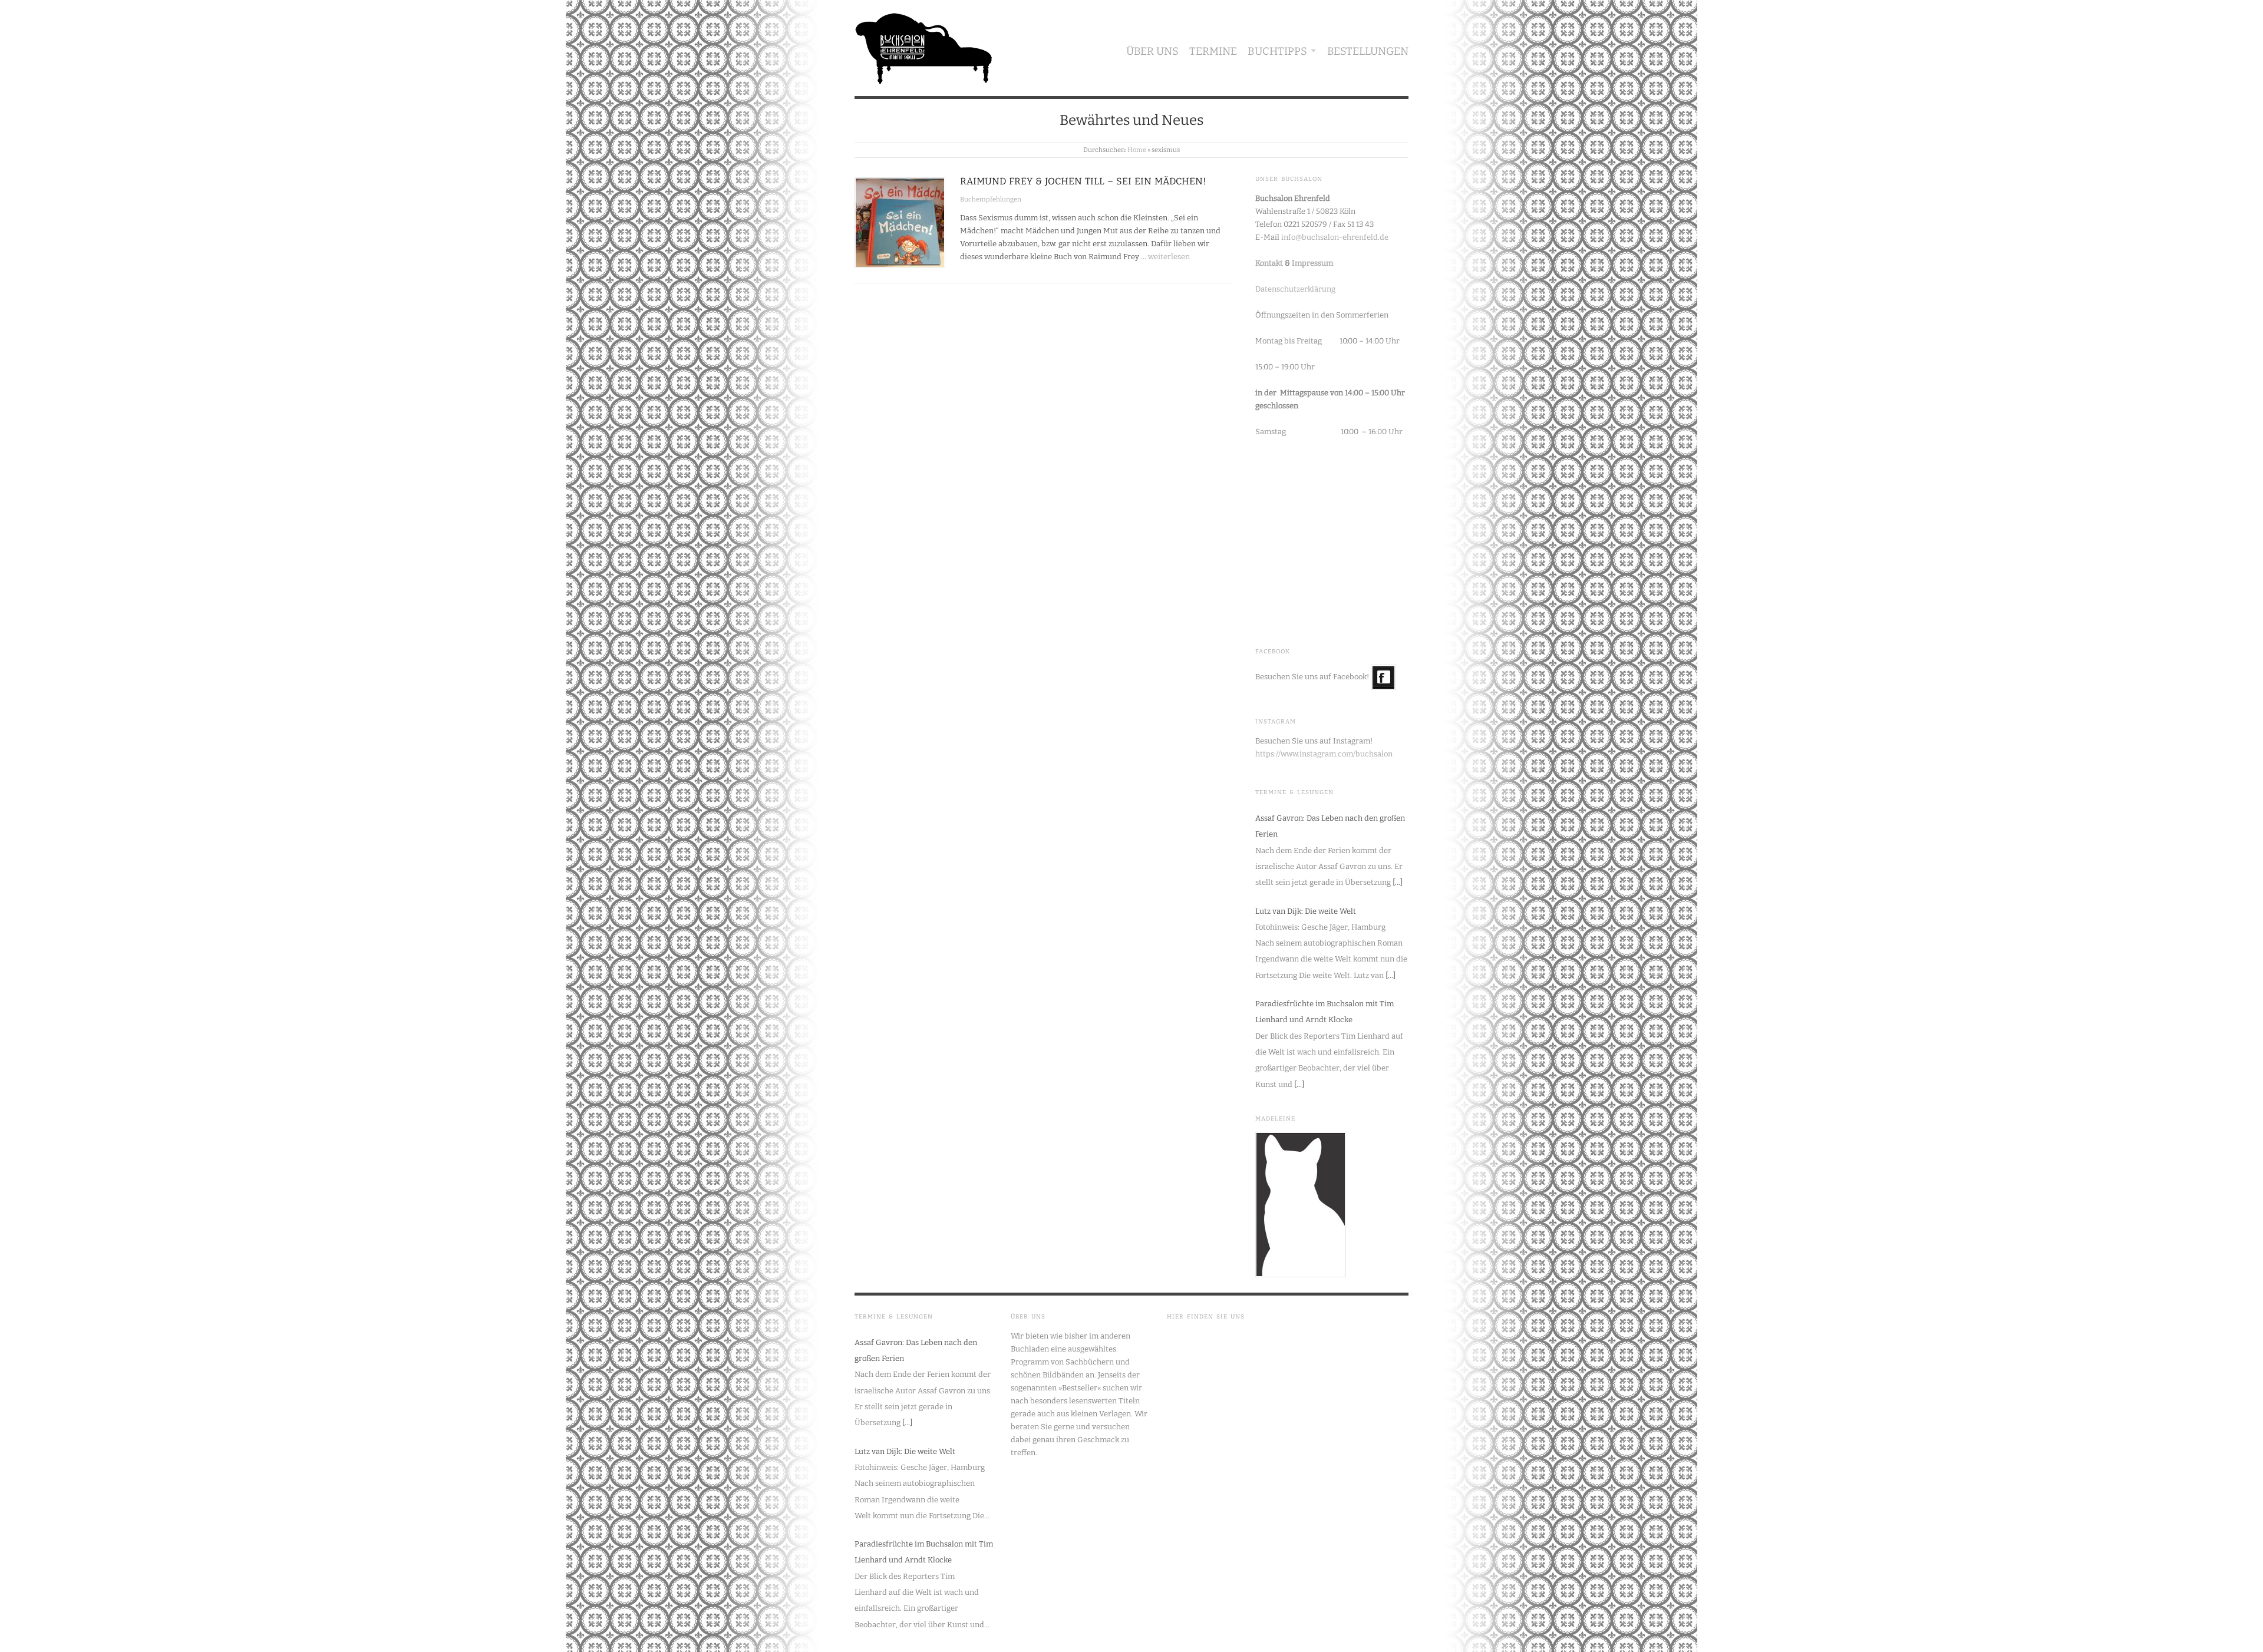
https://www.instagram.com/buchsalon (1324, 754)
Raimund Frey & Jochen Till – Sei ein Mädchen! (1083, 181)
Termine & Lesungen (1294, 792)
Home (1137, 150)
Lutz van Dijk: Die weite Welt (1306, 911)
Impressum (1312, 263)
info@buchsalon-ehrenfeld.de (1335, 237)
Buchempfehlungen (991, 199)
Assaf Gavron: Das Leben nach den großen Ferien (1330, 826)
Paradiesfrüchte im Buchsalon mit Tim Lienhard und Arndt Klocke (1325, 1012)
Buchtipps (1277, 51)
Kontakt (1269, 263)
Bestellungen (1368, 51)
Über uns (1152, 51)
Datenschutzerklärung (1295, 289)
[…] (1398, 882)
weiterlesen (1169, 257)
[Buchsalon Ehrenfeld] (924, 46)
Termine (1213, 51)
